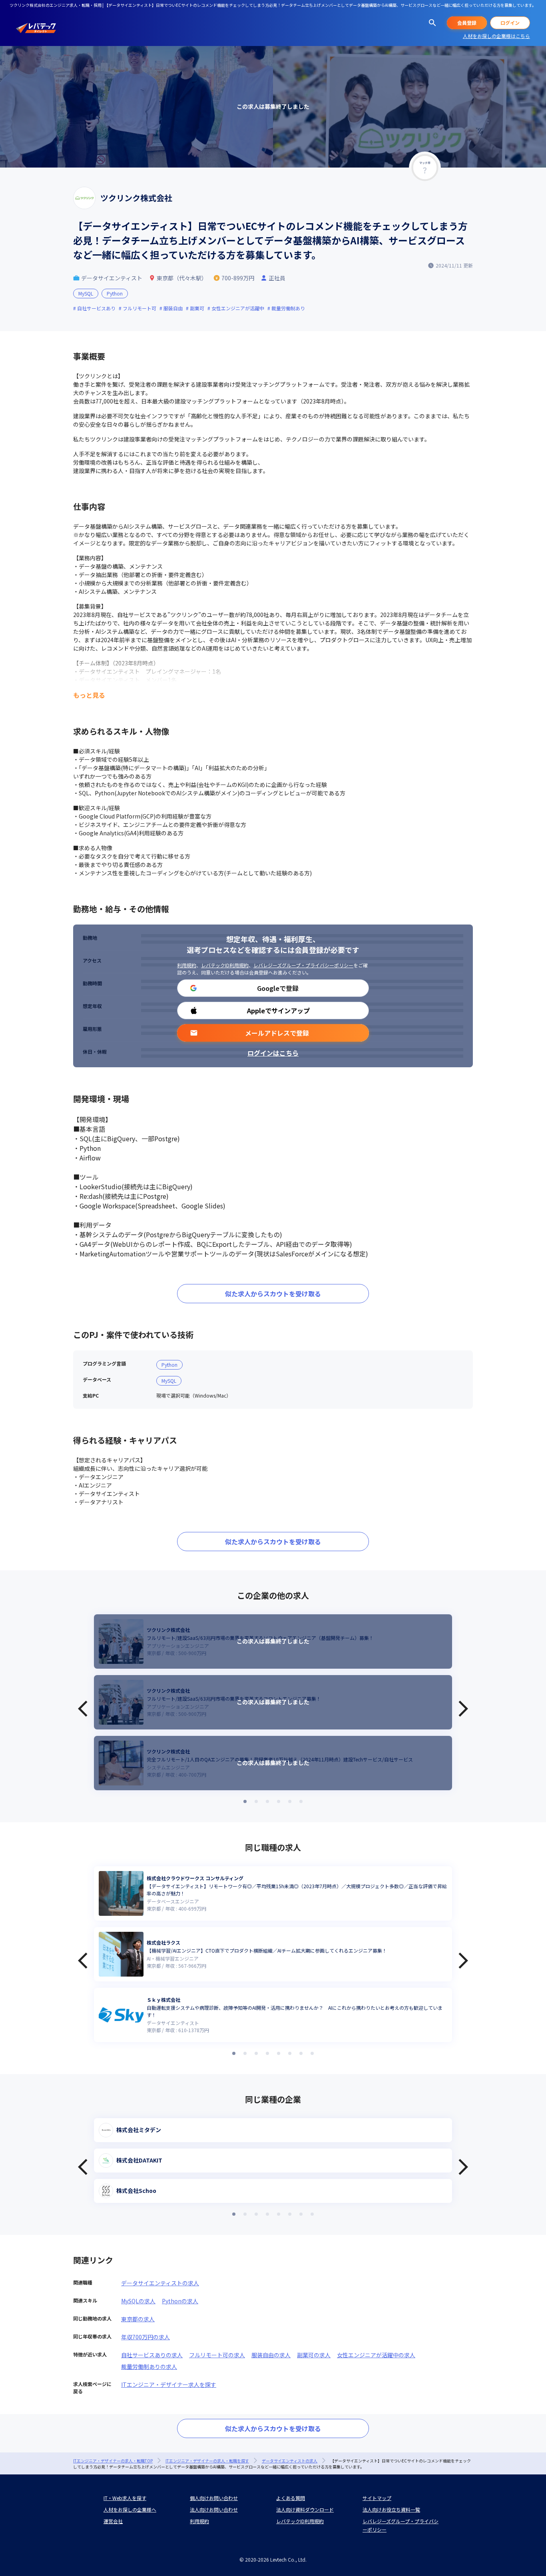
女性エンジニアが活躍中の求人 (376, 2355)
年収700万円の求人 (145, 2337)
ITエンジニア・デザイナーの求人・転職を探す (207, 2461)
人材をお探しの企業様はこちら (496, 36)
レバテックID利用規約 (225, 965)
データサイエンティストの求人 (160, 2283)
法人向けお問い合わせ (214, 2509)
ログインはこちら (273, 1053)
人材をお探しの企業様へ (130, 2509)
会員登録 (467, 23)
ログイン (510, 23)
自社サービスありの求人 (152, 2355)
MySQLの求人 (138, 2301)
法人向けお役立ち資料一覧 (391, 2509)
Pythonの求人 (180, 2301)
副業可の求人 (314, 2355)
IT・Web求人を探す (125, 2498)
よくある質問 (291, 2498)
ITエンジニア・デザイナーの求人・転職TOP (113, 2461)
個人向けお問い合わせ (214, 2498)
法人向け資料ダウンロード (305, 2509)
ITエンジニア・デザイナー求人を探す (169, 2384)
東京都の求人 (138, 2319)
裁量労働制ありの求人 (149, 2366)
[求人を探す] (432, 23)
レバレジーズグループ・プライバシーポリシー (303, 965)
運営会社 (113, 2521)
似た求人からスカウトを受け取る (273, 1294)
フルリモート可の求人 (217, 2355)
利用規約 (187, 965)
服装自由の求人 (271, 2355)
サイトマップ (377, 2498)
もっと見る (89, 695)
